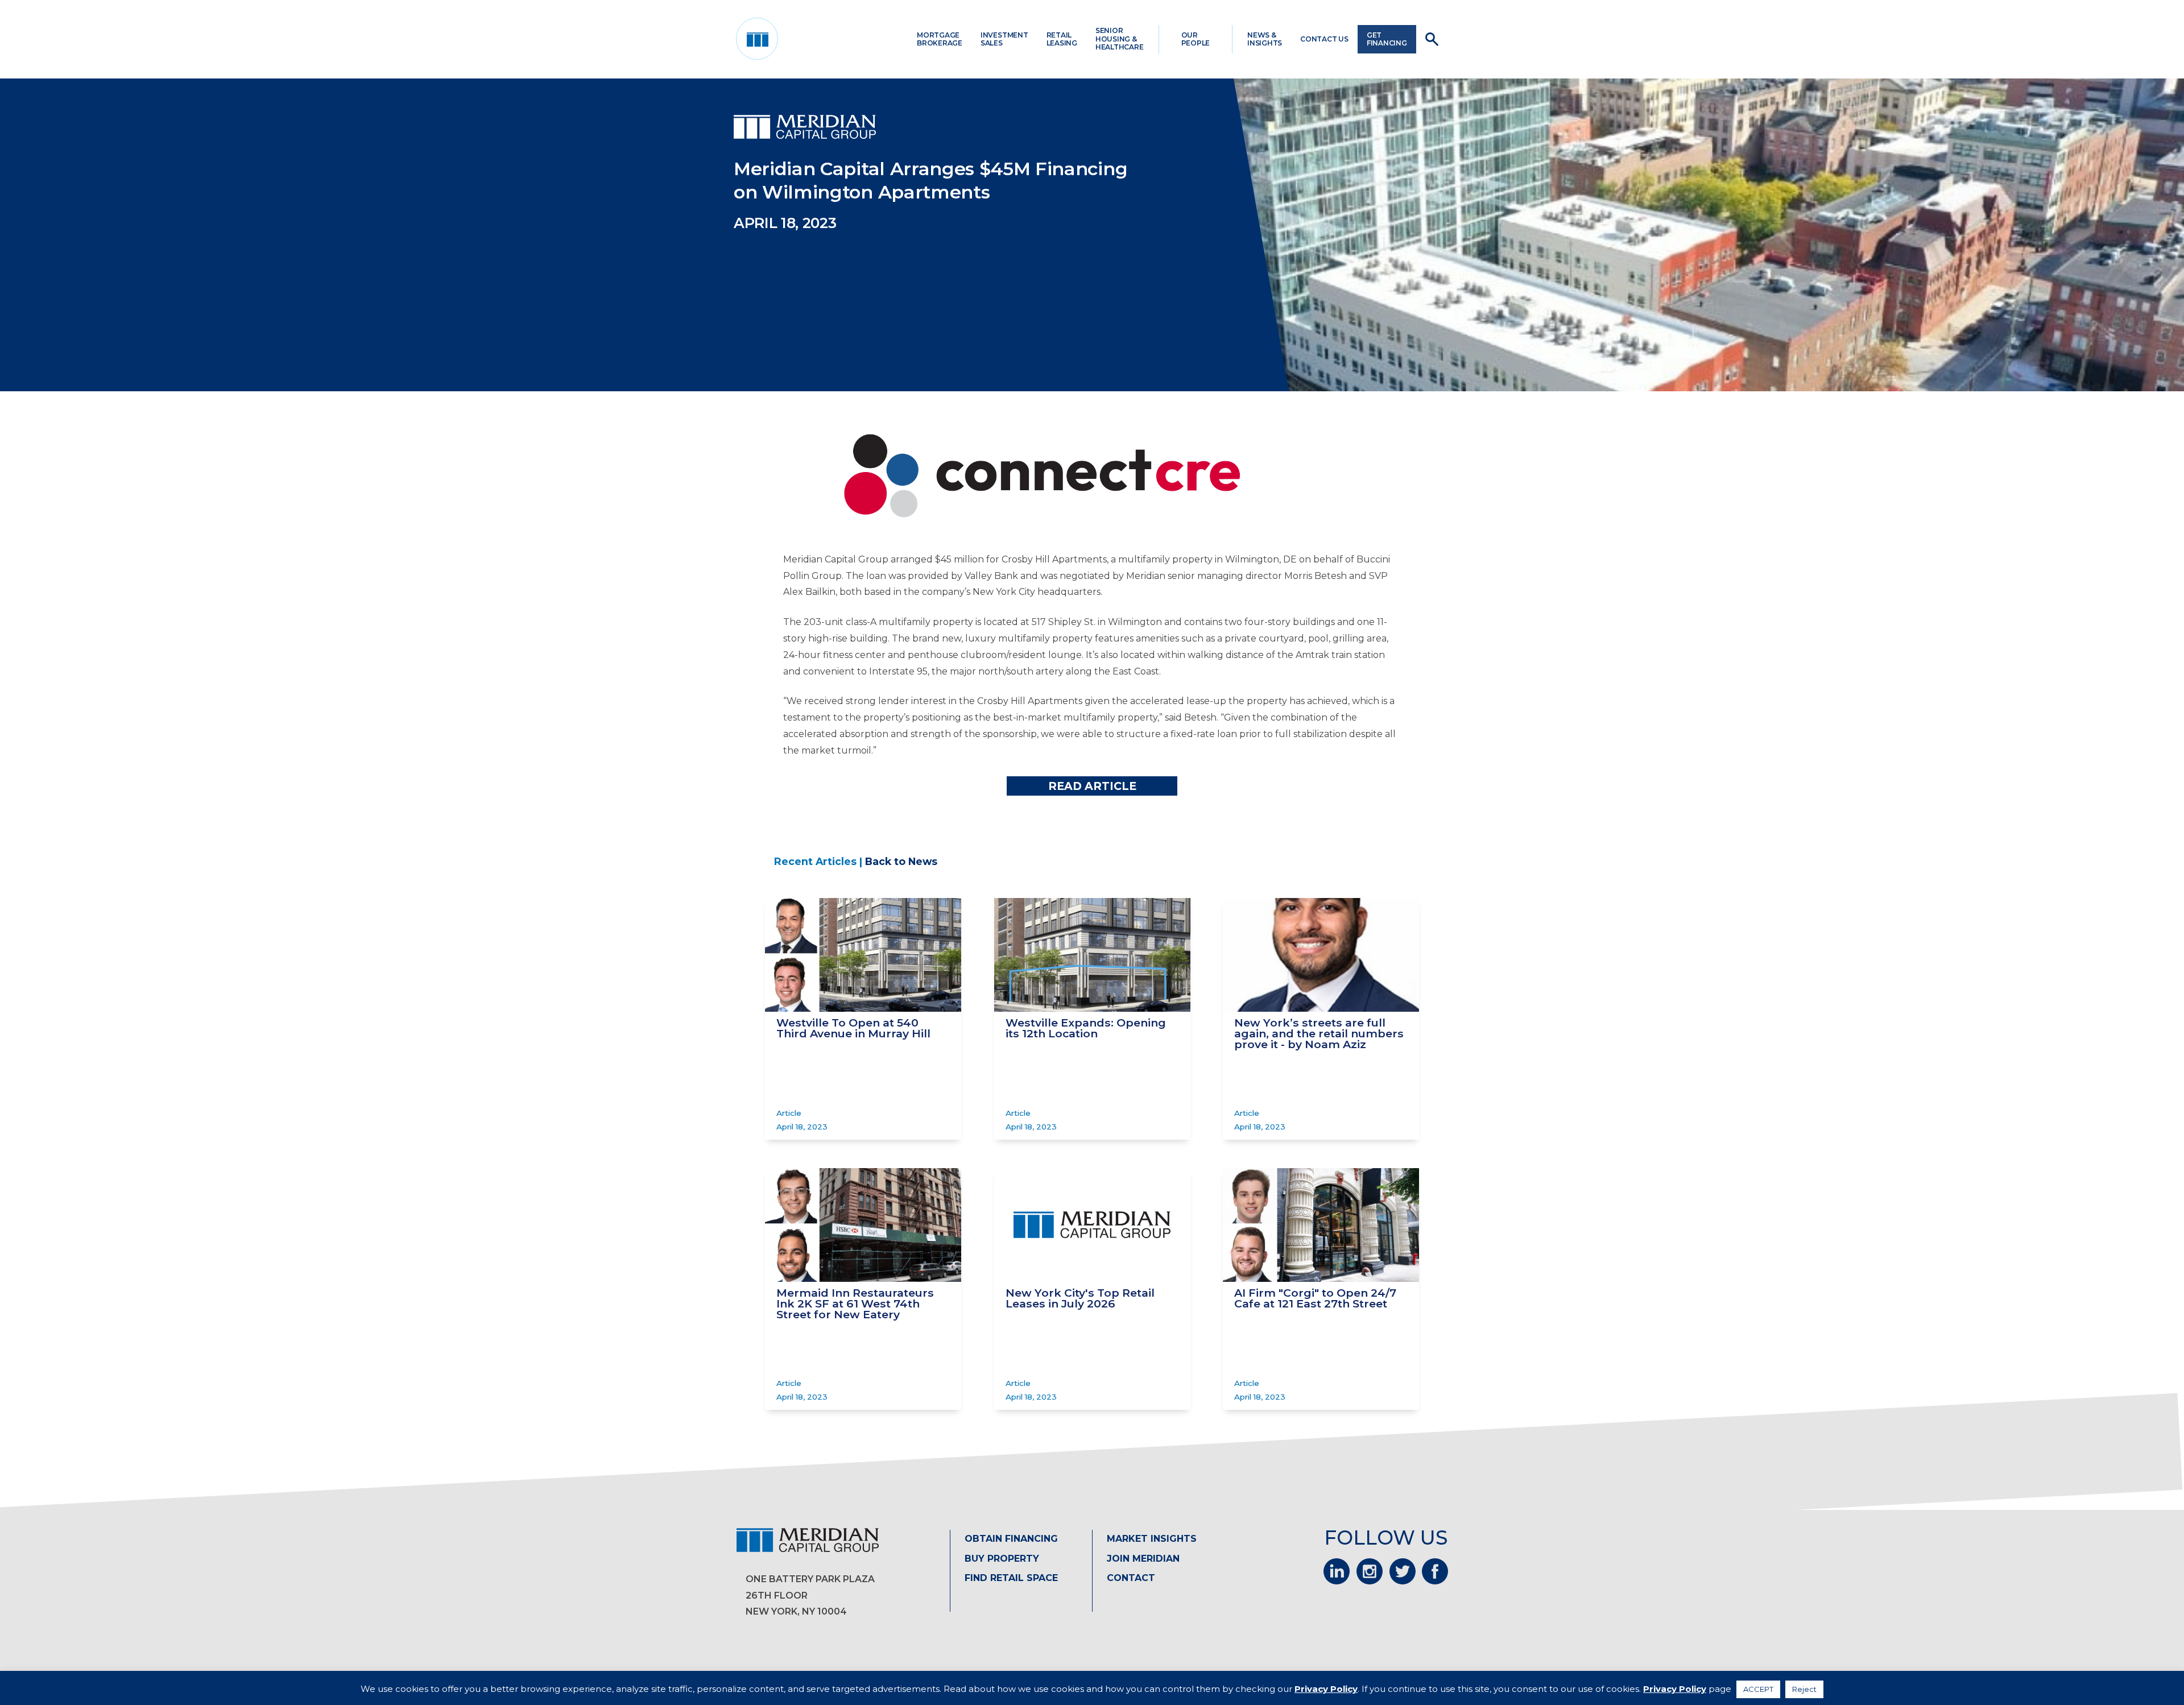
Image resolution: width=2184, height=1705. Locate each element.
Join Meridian (1143, 1559)
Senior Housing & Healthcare (1120, 39)
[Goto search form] (1432, 39)
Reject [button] (1804, 1689)
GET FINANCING (1387, 39)
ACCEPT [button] (1758, 1689)
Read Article (1092, 786)
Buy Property (1002, 1559)
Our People (1196, 39)
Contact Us (1324, 39)
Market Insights (1152, 1539)
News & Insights (1265, 39)
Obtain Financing (1011, 1539)
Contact (1131, 1578)
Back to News (901, 861)
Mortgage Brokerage (940, 39)
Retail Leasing (1062, 39)
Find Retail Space (1011, 1578)
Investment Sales (1004, 39)
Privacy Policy (1326, 1689)
